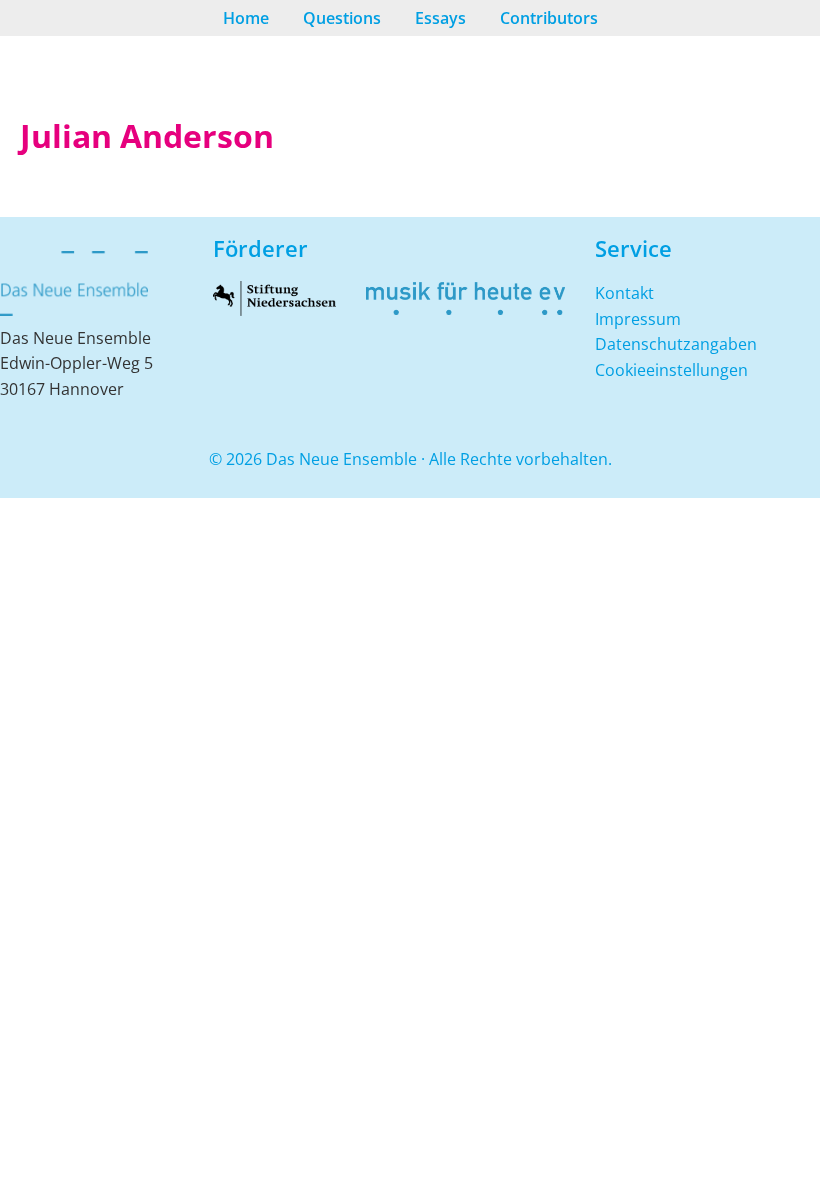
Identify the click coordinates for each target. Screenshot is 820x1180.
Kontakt (624, 293)
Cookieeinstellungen (671, 370)
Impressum (638, 319)
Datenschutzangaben (676, 344)
